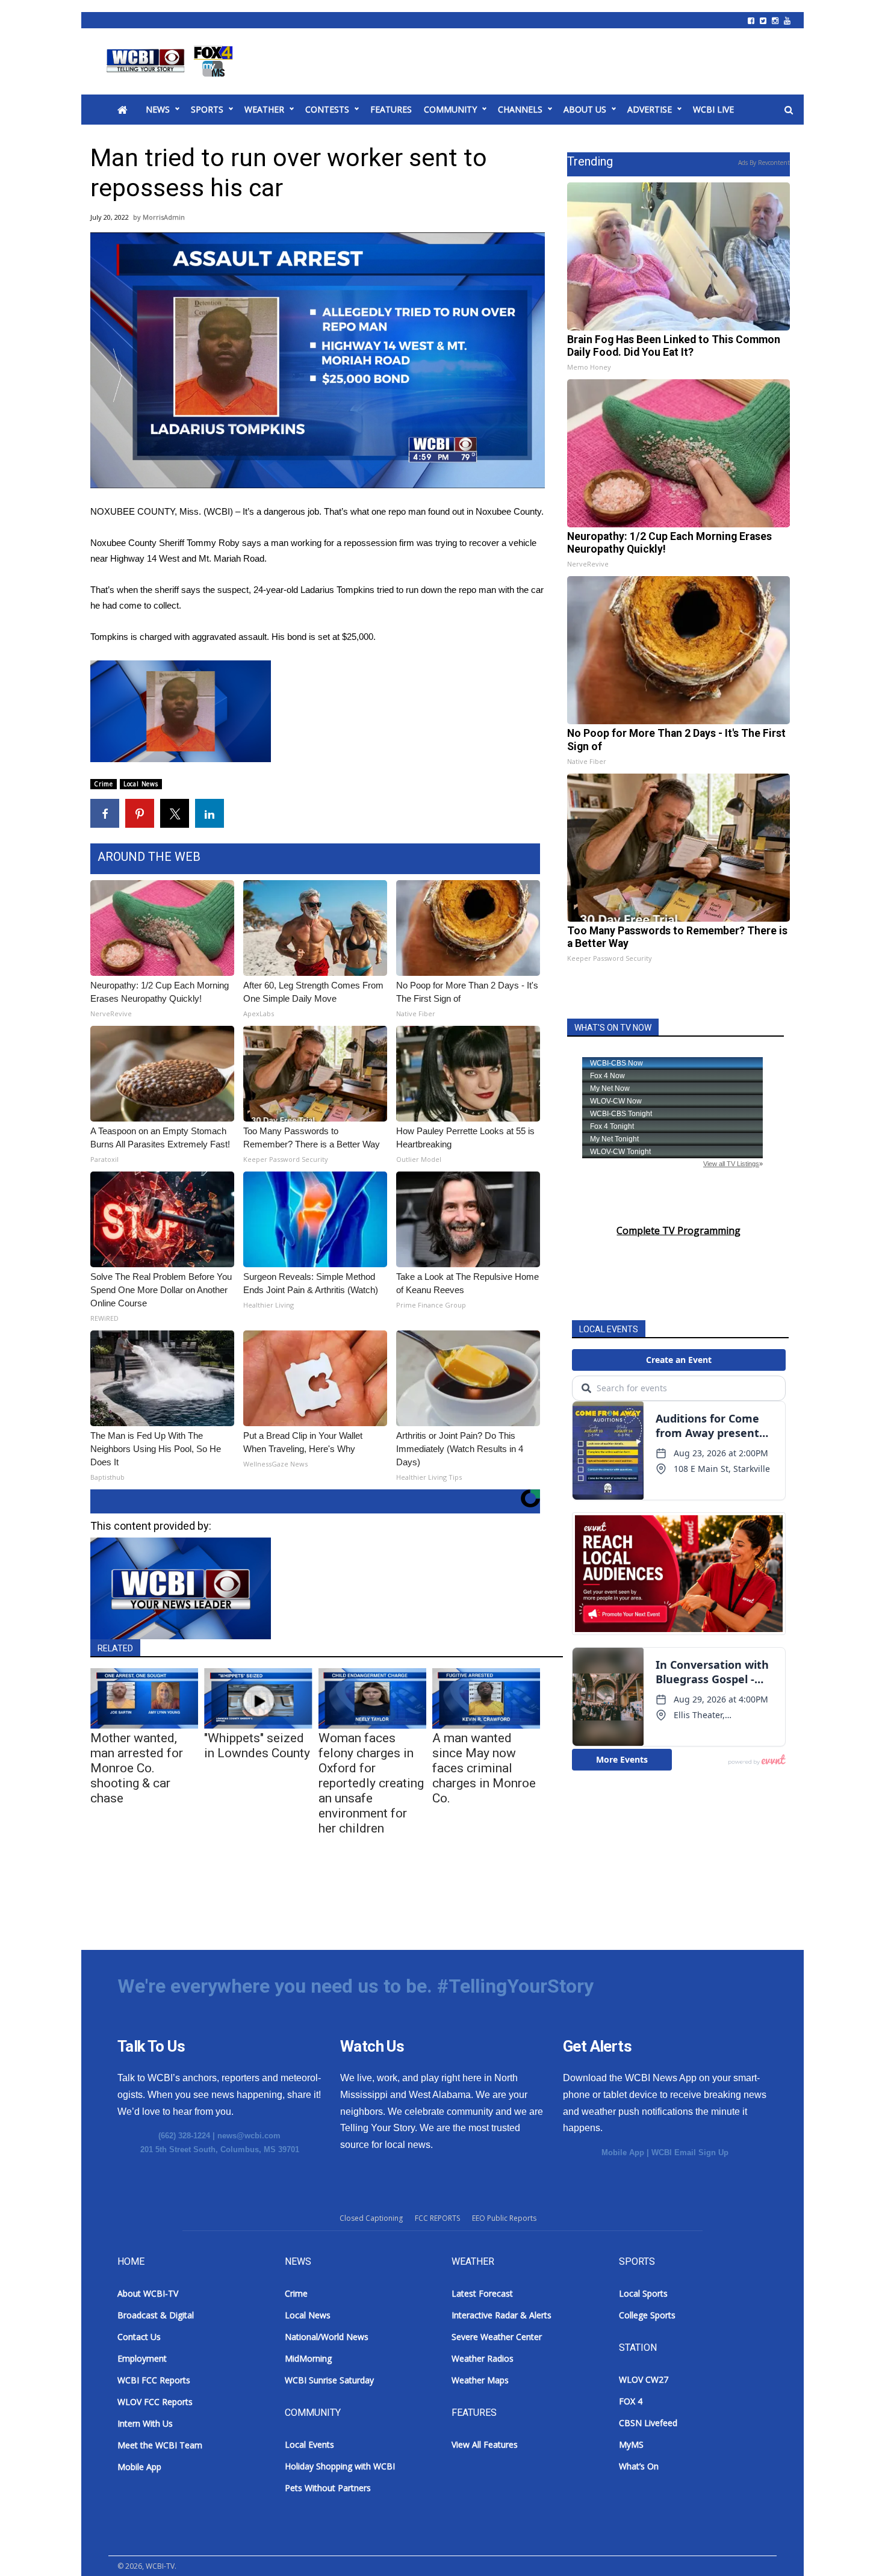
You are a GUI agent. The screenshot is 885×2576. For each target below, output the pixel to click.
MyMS (631, 2444)
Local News (141, 784)
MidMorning (308, 2358)
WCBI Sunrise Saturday (329, 2380)
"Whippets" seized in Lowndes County (257, 1746)
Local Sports (643, 2293)
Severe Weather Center (497, 2337)
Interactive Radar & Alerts (501, 2315)
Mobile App (623, 2152)
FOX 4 (631, 2401)
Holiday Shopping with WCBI (340, 2466)
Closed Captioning (371, 2218)
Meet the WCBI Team (160, 2445)
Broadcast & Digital (156, 2315)
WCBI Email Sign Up (690, 2152)
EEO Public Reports (504, 2218)
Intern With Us (145, 2423)
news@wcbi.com (249, 2136)
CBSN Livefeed (648, 2423)
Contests (327, 109)
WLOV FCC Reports (155, 2402)
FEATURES (391, 109)
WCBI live (713, 109)
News (158, 109)
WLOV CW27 (644, 2379)
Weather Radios (483, 2358)
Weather (264, 109)
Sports (207, 109)
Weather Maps (480, 2380)
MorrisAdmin (164, 217)
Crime (104, 784)
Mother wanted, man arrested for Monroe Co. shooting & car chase (137, 1768)
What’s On (639, 2466)
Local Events (309, 2444)
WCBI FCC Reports (154, 2380)
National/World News (327, 2337)
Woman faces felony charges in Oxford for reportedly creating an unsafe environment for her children (371, 1783)
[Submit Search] (789, 110)
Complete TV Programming (678, 1231)
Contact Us (139, 2337)
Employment (142, 2358)
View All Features (485, 2444)
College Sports (647, 2315)
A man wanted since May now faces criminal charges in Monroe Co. (484, 1768)
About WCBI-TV (148, 2293)
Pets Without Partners (328, 2488)
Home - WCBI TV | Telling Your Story (172, 61)
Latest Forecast (482, 2293)
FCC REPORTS (437, 2218)
